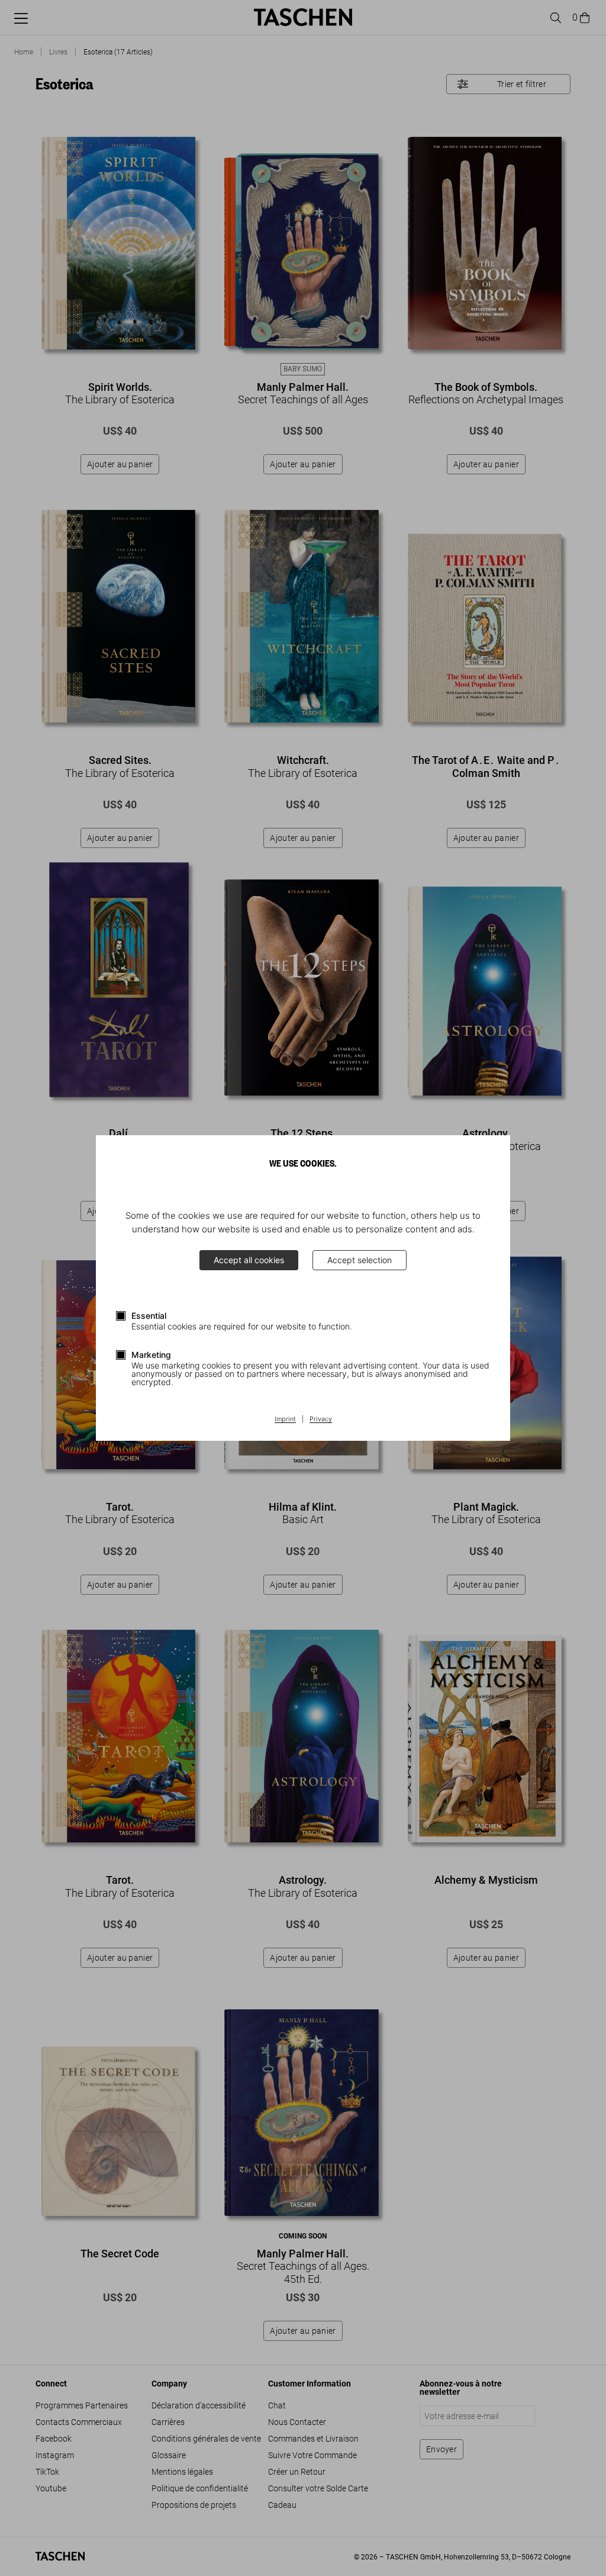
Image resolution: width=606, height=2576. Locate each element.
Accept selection (360, 1260)
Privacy (321, 1419)
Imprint (285, 1419)
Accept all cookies (249, 1260)
